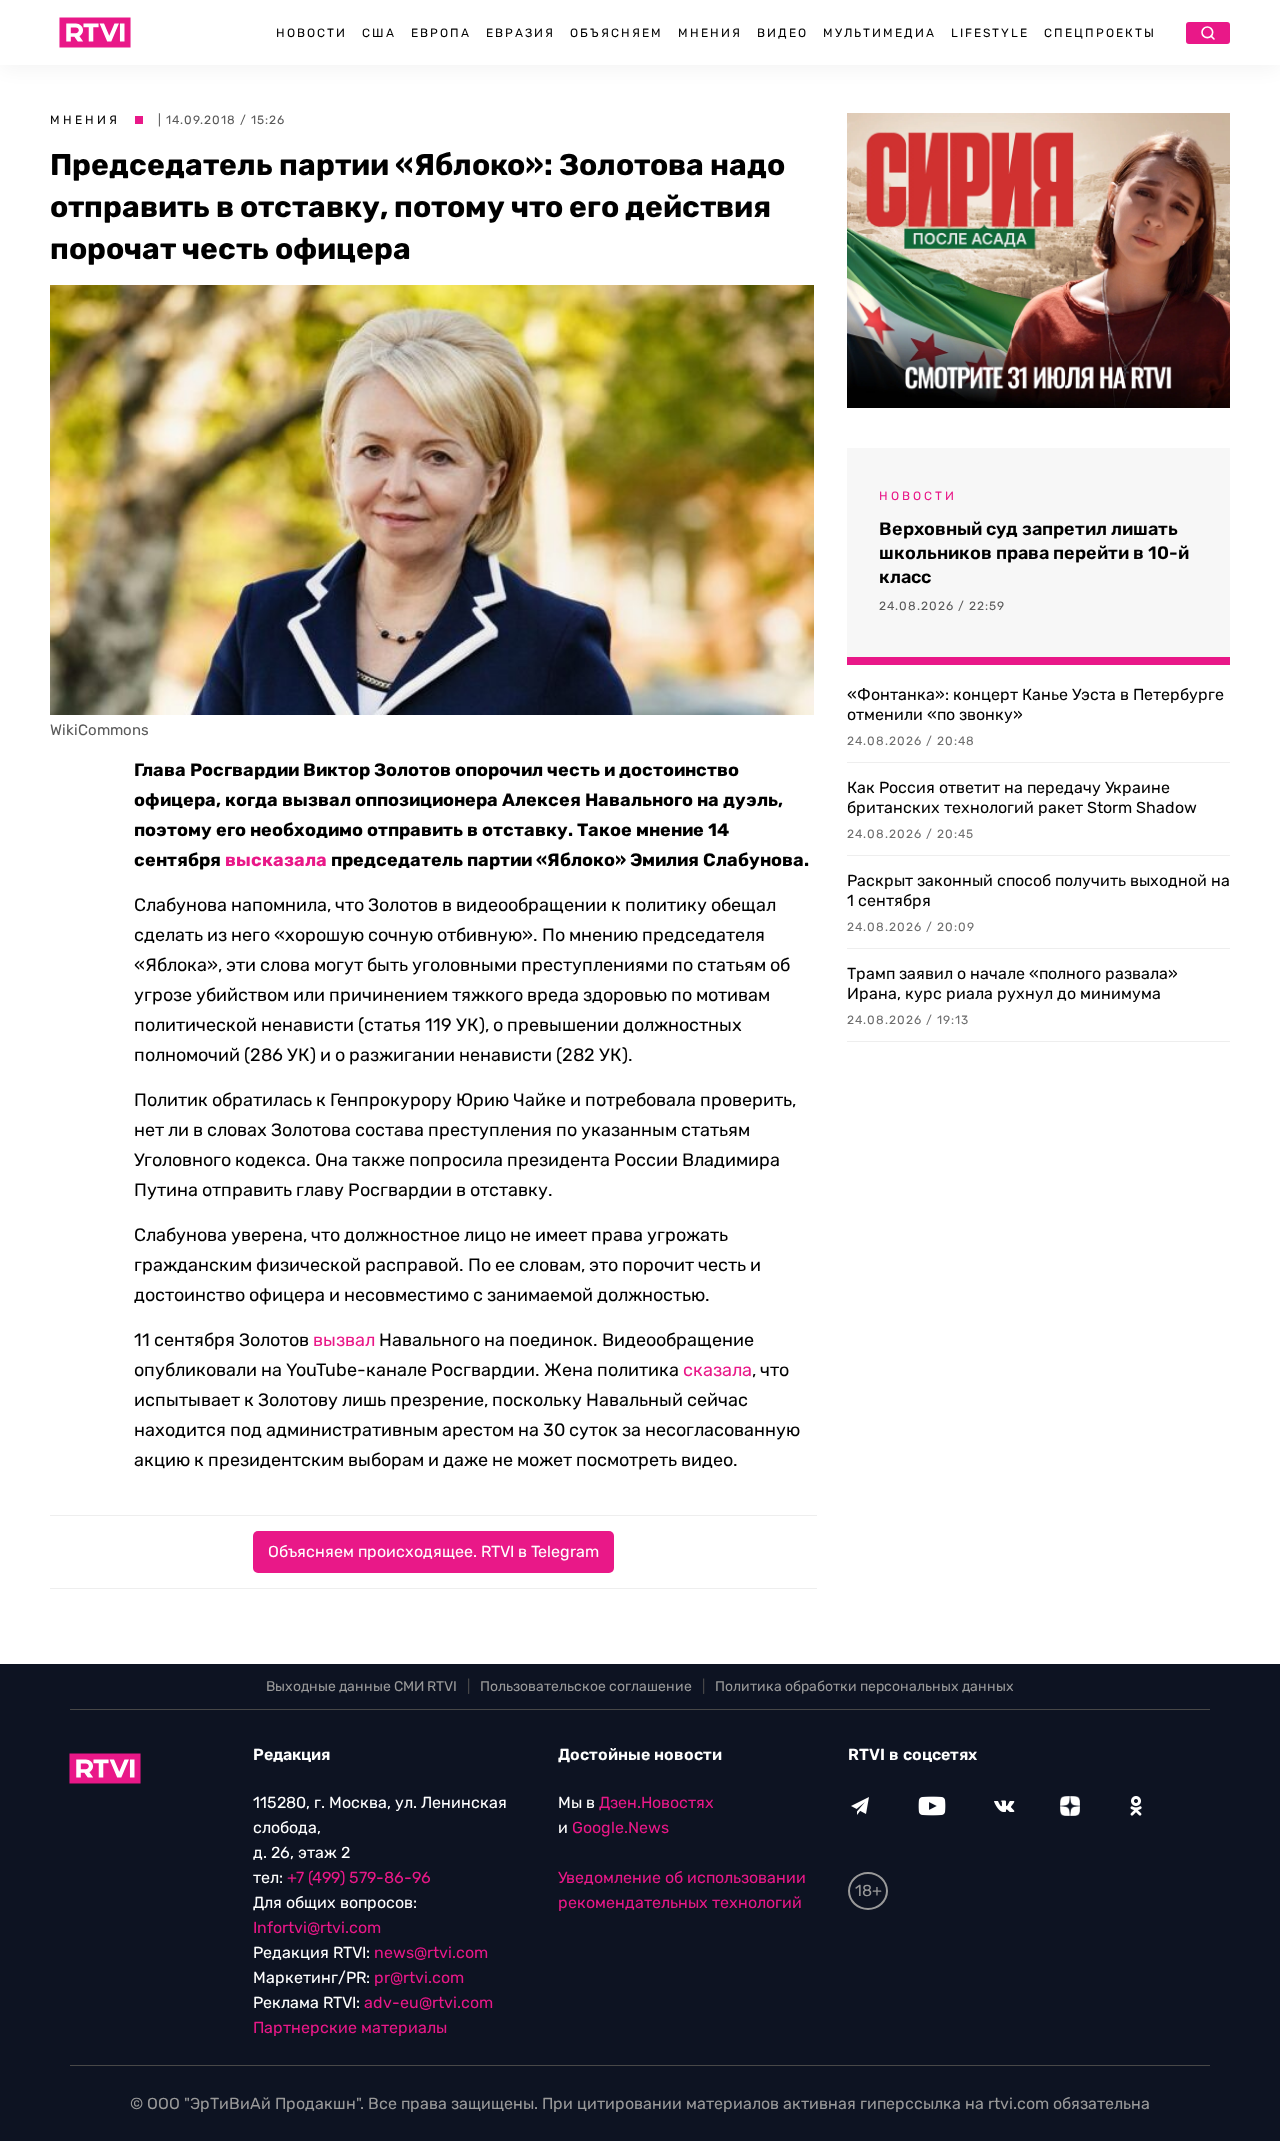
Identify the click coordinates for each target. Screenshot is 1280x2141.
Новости (311, 33)
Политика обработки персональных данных (864, 1686)
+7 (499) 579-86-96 (359, 1877)
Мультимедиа (879, 33)
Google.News (620, 1827)
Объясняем (616, 33)
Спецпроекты (1100, 33)
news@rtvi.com (431, 1952)
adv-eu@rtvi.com (428, 2002)
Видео (782, 33)
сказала (717, 1370)
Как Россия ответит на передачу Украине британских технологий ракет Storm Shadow (1022, 797)
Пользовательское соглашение (586, 1686)
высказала (276, 860)
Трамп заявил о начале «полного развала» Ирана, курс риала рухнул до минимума (1012, 983)
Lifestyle (990, 33)
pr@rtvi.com (419, 1977)
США (379, 33)
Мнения (710, 33)
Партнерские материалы (350, 2027)
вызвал (344, 1340)
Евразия (520, 33)
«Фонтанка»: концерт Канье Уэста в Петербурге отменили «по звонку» (1035, 704)
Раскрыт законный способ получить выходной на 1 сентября (1038, 890)
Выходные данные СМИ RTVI (361, 1686)
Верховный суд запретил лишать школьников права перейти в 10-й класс (1034, 553)
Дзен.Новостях (656, 1802)
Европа (441, 33)
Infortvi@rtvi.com (317, 1927)
